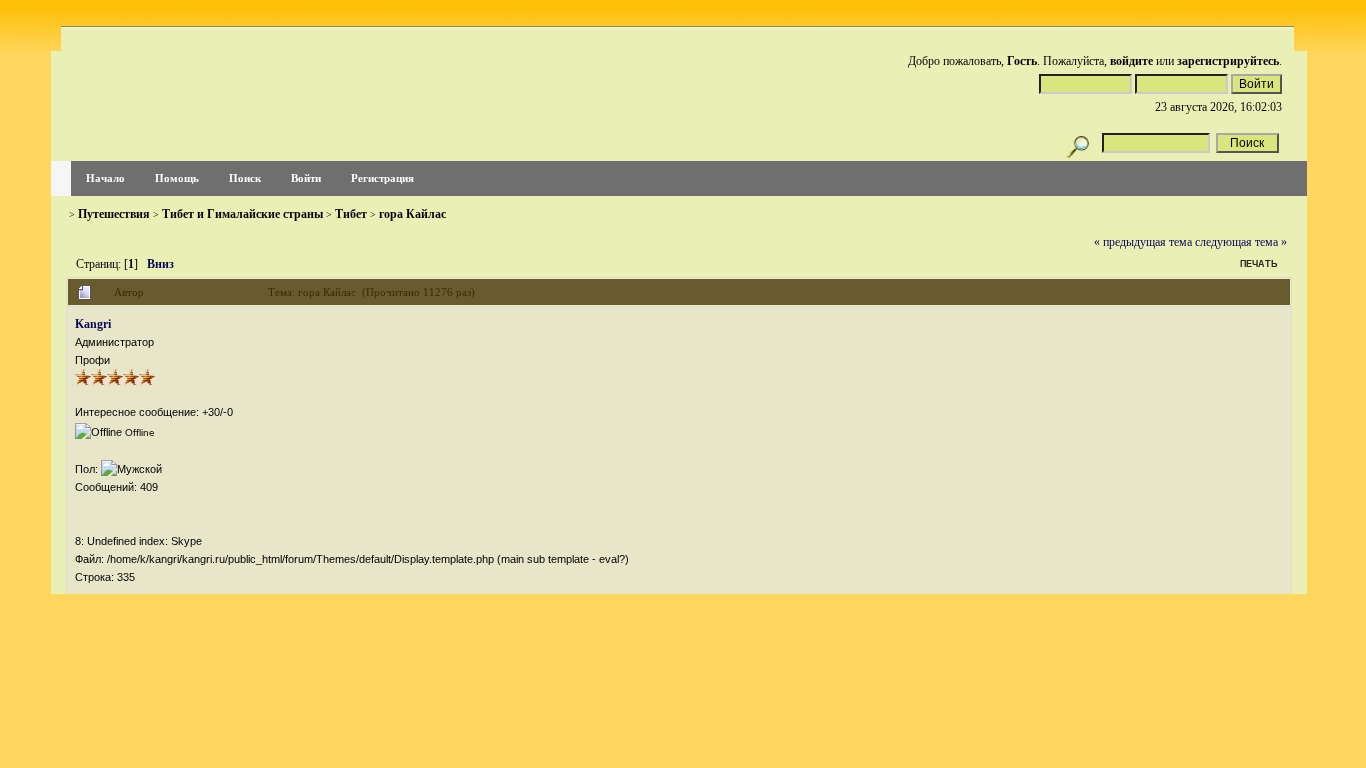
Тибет (351, 214)
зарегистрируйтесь (1228, 61)
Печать (1258, 264)
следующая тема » (1241, 242)
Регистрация (382, 178)
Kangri (93, 324)
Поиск (245, 178)
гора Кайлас (412, 214)
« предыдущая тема (1143, 242)
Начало (105, 178)
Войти (306, 178)
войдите (1131, 61)
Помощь (177, 178)
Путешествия (114, 214)
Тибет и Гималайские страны (242, 214)
